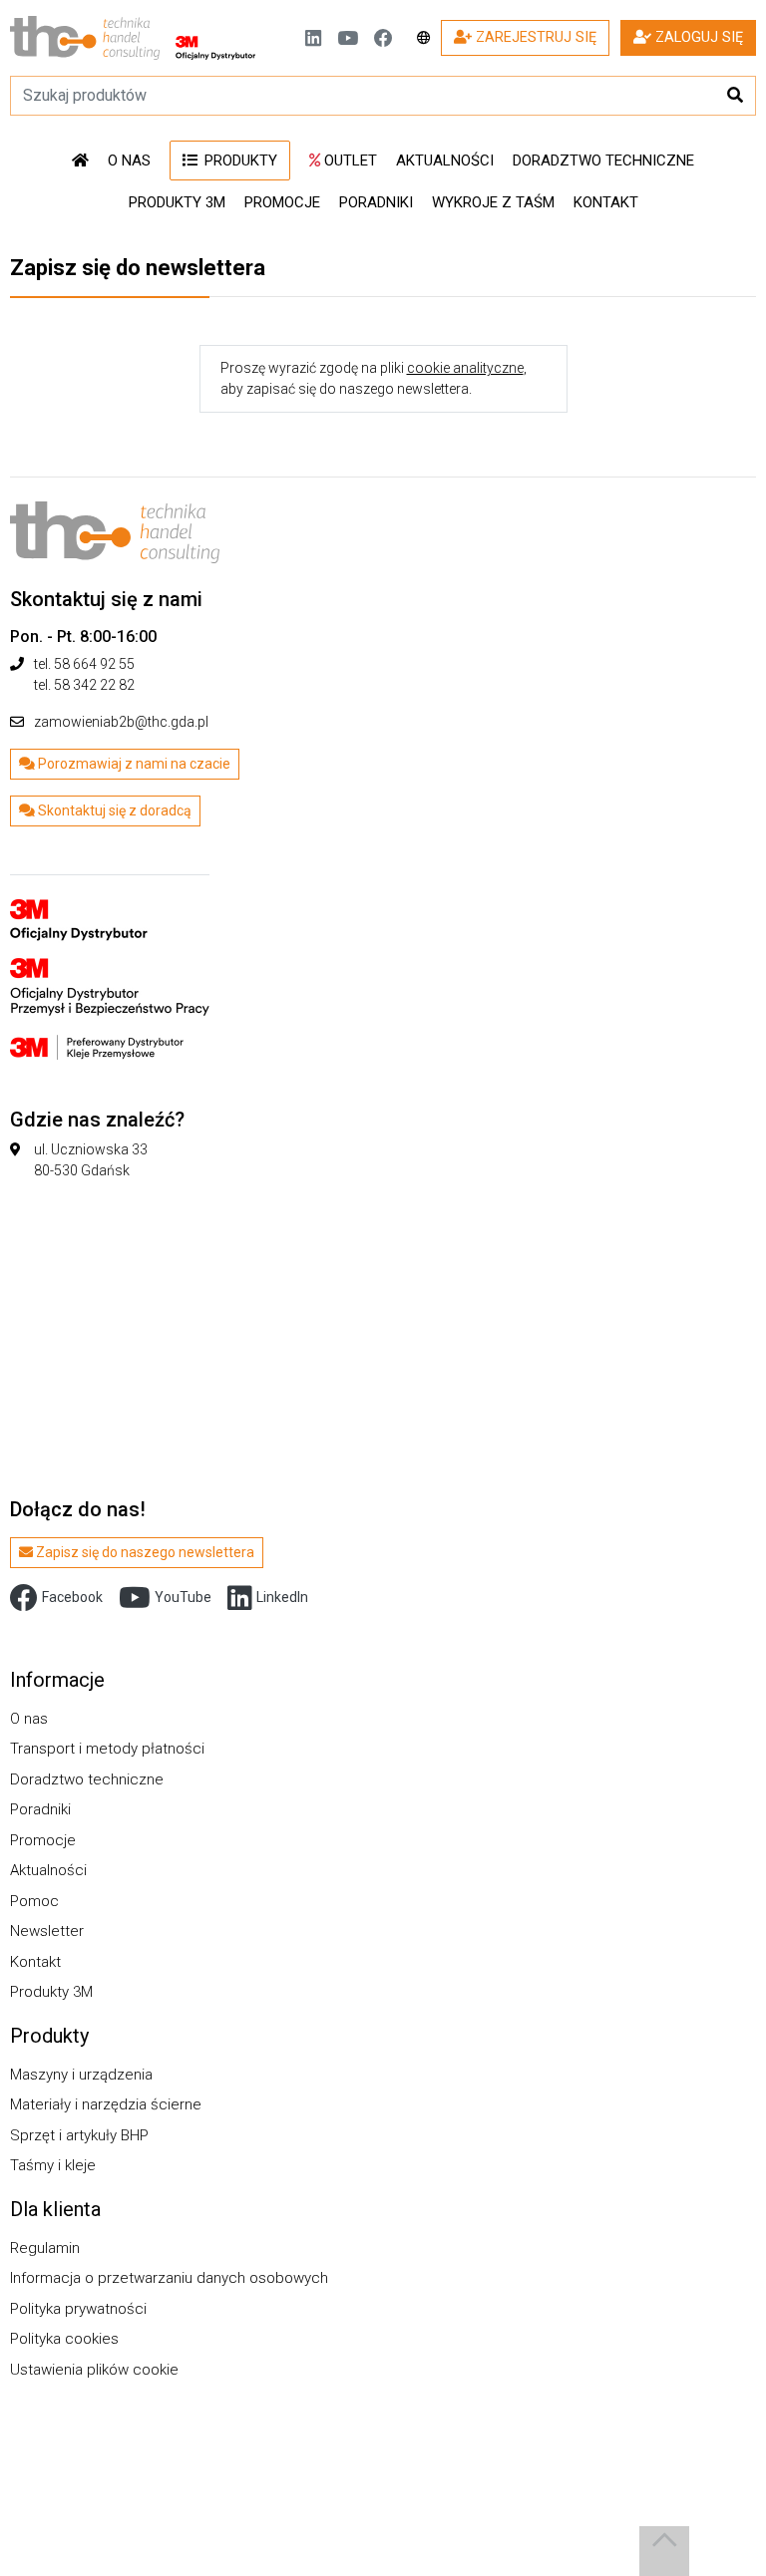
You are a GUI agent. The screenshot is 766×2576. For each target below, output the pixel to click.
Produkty (239, 161)
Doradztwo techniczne (603, 161)
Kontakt (606, 202)
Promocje (282, 202)
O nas (129, 161)
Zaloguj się (697, 37)
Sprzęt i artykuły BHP (79, 2135)
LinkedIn (282, 1597)
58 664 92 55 (94, 664)
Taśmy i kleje (53, 2165)
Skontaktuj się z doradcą (113, 810)
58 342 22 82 (94, 685)
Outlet (349, 161)
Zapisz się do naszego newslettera (144, 1552)
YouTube (183, 1597)
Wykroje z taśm (493, 202)
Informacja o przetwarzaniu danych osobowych (169, 2278)
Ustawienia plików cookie (94, 2370)
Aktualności (445, 161)
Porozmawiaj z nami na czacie (133, 764)
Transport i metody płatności (107, 1749)
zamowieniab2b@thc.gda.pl (121, 722)
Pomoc (34, 1901)
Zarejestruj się (534, 37)
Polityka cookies (64, 2339)
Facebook (72, 1597)
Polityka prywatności (78, 2309)
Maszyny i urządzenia (81, 2075)
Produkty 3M (177, 202)
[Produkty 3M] (110, 966)
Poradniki (376, 202)
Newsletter (47, 1931)
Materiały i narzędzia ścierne (106, 2104)
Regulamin (45, 2248)
